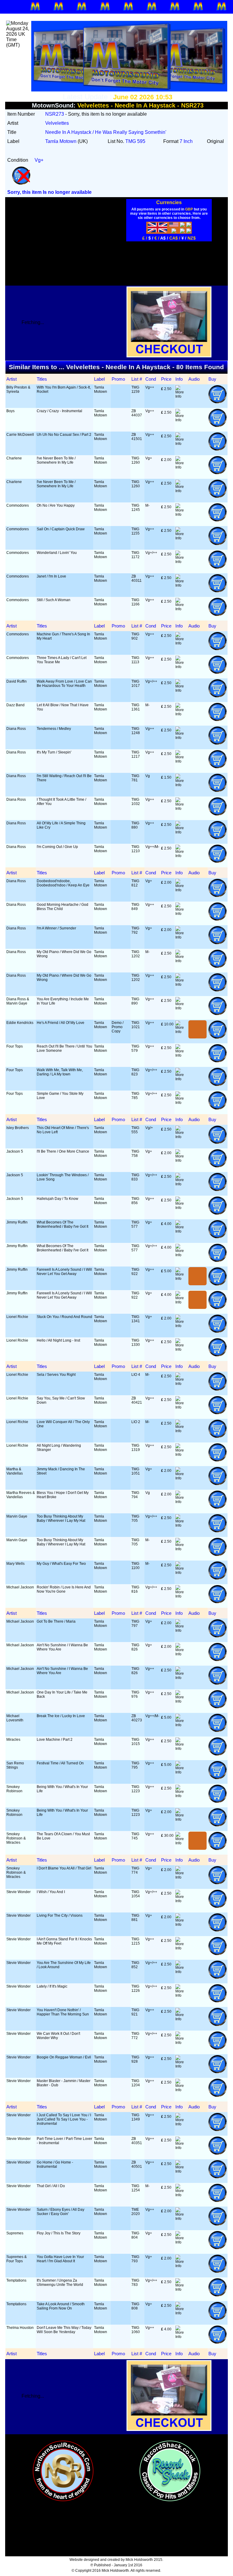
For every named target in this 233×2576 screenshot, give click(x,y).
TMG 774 (135, 1870)
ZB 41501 (137, 437)
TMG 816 (135, 1589)
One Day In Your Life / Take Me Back (62, 1694)
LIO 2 (136, 1422)
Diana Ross (16, 729)
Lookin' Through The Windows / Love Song (63, 1177)
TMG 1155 (135, 531)
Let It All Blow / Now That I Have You (63, 707)
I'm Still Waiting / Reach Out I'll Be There (64, 778)
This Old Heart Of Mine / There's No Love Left (63, 1130)
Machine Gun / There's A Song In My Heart (63, 636)
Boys (10, 411)
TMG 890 (135, 1001)
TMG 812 (135, 883)
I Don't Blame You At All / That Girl (64, 1868)
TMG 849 (135, 907)
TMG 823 (135, 1072)
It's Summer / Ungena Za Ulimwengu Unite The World (60, 2283)
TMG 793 (135, 2259)
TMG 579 (135, 1048)
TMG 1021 (136, 1025)
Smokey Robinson (14, 1789)
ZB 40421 (137, 1400)
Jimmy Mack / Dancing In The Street (61, 1471)
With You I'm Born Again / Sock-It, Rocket (64, 389)
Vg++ (150, 387)
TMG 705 (135, 1518)
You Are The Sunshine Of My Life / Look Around (64, 1965)
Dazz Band (15, 705)
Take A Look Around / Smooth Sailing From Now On (61, 2306)
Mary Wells (15, 1564)
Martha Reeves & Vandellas (21, 1495)
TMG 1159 (135, 389)
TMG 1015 (136, 1742)
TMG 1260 (136, 460)
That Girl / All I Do (51, 2186)
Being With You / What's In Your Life (62, 1789)
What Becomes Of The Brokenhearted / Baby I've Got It (62, 1224)
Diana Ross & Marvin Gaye (18, 1001)
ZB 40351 (137, 2141)
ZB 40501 (137, 2164)
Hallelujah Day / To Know (57, 1199)
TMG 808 (135, 2306)
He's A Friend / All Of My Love (61, 1023)
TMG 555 (135, 1130)
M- (147, 505)
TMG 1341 (136, 1319)
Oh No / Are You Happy (56, 505)
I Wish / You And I (51, 1892)
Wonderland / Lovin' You (57, 553)
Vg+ (149, 458)
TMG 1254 (136, 2188)
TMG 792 (135, 930)
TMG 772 (135, 2036)
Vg (148, 776)
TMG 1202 (136, 954)
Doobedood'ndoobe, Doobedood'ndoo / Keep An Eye (63, 883)
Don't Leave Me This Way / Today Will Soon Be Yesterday (64, 2330)
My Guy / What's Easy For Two (61, 1564)
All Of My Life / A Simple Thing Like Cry (61, 825)
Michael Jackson (20, 1587)
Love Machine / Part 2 (55, 1740)
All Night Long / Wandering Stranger (59, 1448)
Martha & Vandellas (15, 1471)
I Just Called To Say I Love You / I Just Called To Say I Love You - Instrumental (64, 2119)
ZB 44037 (137, 413)
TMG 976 (135, 1694)
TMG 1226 (136, 1988)
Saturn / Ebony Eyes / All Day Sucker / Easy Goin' (61, 2212)
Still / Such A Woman (54, 600)
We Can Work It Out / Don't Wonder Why (58, 2036)
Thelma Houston (20, 2328)
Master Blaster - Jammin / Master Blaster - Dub (64, 2083)
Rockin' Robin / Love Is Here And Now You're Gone (64, 1589)
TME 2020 (136, 2212)
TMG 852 (135, 1965)
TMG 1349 (136, 2117)
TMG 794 (135, 1495)
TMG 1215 (136, 1941)
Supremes (15, 2233)
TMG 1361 (136, 707)
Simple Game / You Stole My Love (60, 1096)
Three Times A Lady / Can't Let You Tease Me (62, 660)
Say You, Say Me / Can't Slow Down (61, 1400)
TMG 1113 (135, 660)
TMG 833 (135, 1177)
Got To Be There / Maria (56, 1621)
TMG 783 (135, 2283)
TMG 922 (135, 1272)
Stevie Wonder (19, 1892)
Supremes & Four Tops (17, 2259)
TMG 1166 (135, 602)
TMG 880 (135, 825)
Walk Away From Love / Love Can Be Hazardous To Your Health (64, 684)
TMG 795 (135, 1765)
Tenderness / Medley (54, 729)
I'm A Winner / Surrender (56, 928)
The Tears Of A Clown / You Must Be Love (63, 1836)
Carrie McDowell (20, 435)
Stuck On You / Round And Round (64, 1317)
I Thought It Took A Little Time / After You (61, 802)
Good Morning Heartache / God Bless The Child (62, 907)
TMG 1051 (136, 1471)
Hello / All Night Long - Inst (58, 1340)
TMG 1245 (136, 508)
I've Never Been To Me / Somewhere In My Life (56, 460)
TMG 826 (135, 1647)
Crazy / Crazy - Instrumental (59, 411)
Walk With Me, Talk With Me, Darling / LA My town (60, 1072)
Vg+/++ (151, 553)
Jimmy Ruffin (17, 1222)
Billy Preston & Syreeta (18, 389)
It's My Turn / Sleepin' (54, 752)
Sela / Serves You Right (56, 1375)
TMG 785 (135, 1096)
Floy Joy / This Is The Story (59, 2233)
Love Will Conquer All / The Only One (63, 1424)
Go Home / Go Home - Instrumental (55, 2164)
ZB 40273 (137, 1718)
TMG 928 (135, 2059)
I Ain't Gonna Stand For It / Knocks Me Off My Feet (64, 1941)
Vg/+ (149, 1128)
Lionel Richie (17, 1317)
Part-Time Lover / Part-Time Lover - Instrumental (64, 2141)
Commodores (18, 505)
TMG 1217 (136, 754)
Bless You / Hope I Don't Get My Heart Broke (63, 1495)
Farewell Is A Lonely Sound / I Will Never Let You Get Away (64, 1272)
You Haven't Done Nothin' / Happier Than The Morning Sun (63, 2012)
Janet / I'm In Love (51, 576)
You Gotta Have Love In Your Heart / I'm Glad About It (60, 2259)
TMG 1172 (135, 555)
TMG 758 (135, 1154)
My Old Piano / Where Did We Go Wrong (64, 954)
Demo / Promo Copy (118, 1027)
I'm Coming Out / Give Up (57, 847)
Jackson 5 (15, 1151)
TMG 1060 (136, 2330)
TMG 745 (135, 1836)
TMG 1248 (136, 731)
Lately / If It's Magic (52, 1986)
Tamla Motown (101, 389)
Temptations (16, 2280)
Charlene (14, 458)
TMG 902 (135, 636)
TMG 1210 (136, 849)
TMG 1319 (136, 1448)
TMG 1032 (136, 802)
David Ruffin (17, 681)
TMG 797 (135, 1624)
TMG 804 (135, 2235)
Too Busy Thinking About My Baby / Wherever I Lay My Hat (61, 1518)
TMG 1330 (136, 1343)
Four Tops (15, 1046)
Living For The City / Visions (60, 1915)
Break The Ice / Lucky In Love (61, 1716)
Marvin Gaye (17, 1516)
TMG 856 (135, 1201)
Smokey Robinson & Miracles (16, 1838)
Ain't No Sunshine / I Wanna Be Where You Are (62, 1647)
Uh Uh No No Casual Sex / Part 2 (64, 435)
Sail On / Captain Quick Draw (61, 529)
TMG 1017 (136, 684)
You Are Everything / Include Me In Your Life (63, 1001)
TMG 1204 (136, 2083)
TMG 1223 (136, 1789)
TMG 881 (135, 1918)
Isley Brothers (18, 1128)
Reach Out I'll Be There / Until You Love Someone (64, 1048)
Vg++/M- (152, 847)
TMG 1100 (135, 1566)
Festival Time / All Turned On (60, 1763)
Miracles (13, 1740)
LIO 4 (136, 1375)
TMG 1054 (136, 1894)
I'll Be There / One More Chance (63, 1151)
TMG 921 (135, 2012)
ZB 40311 (137, 578)
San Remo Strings (15, 1765)
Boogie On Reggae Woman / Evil (64, 2057)
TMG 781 (135, 778)
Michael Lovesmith (15, 1718)
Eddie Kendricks (20, 1023)
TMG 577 (135, 1224)
